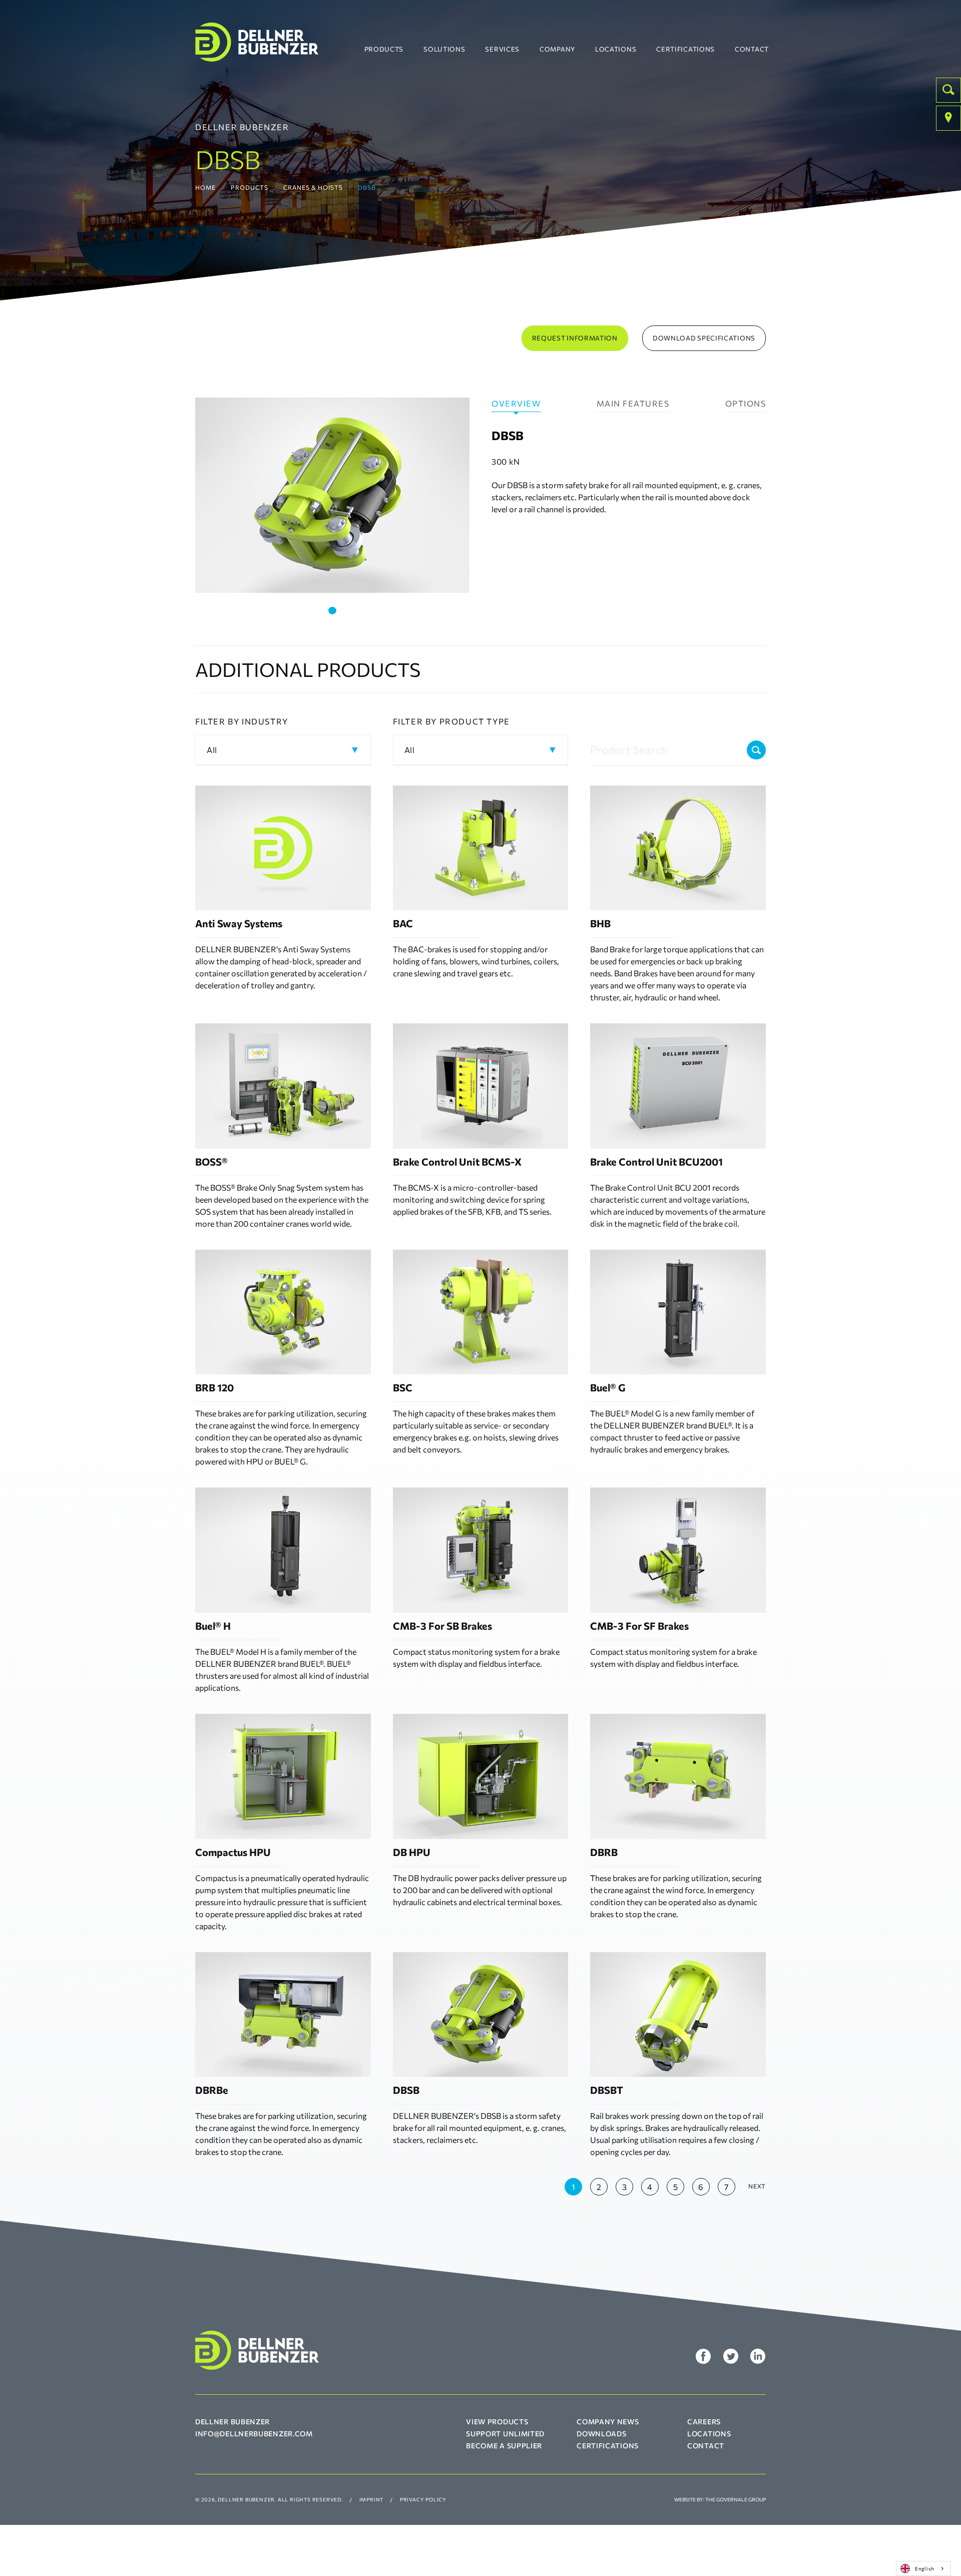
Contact (752, 49)
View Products (497, 2422)
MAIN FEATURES (633, 403)
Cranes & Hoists (313, 187)
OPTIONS (746, 403)
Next (757, 2186)
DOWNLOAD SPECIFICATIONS (704, 338)
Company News (608, 2422)
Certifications (685, 49)
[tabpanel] (332, 495)
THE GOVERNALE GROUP (736, 2499)
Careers (704, 2422)
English (925, 2568)
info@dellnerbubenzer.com (254, 2434)
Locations (616, 49)
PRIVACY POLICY (423, 2499)
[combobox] (923, 2568)
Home (205, 187)
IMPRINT (372, 2499)
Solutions (444, 49)
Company (557, 49)
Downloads (601, 2434)
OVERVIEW (516, 403)
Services (502, 49)
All (212, 750)
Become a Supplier (504, 2446)
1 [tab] (332, 611)
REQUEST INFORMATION (575, 338)
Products (384, 49)
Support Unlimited (505, 2434)
